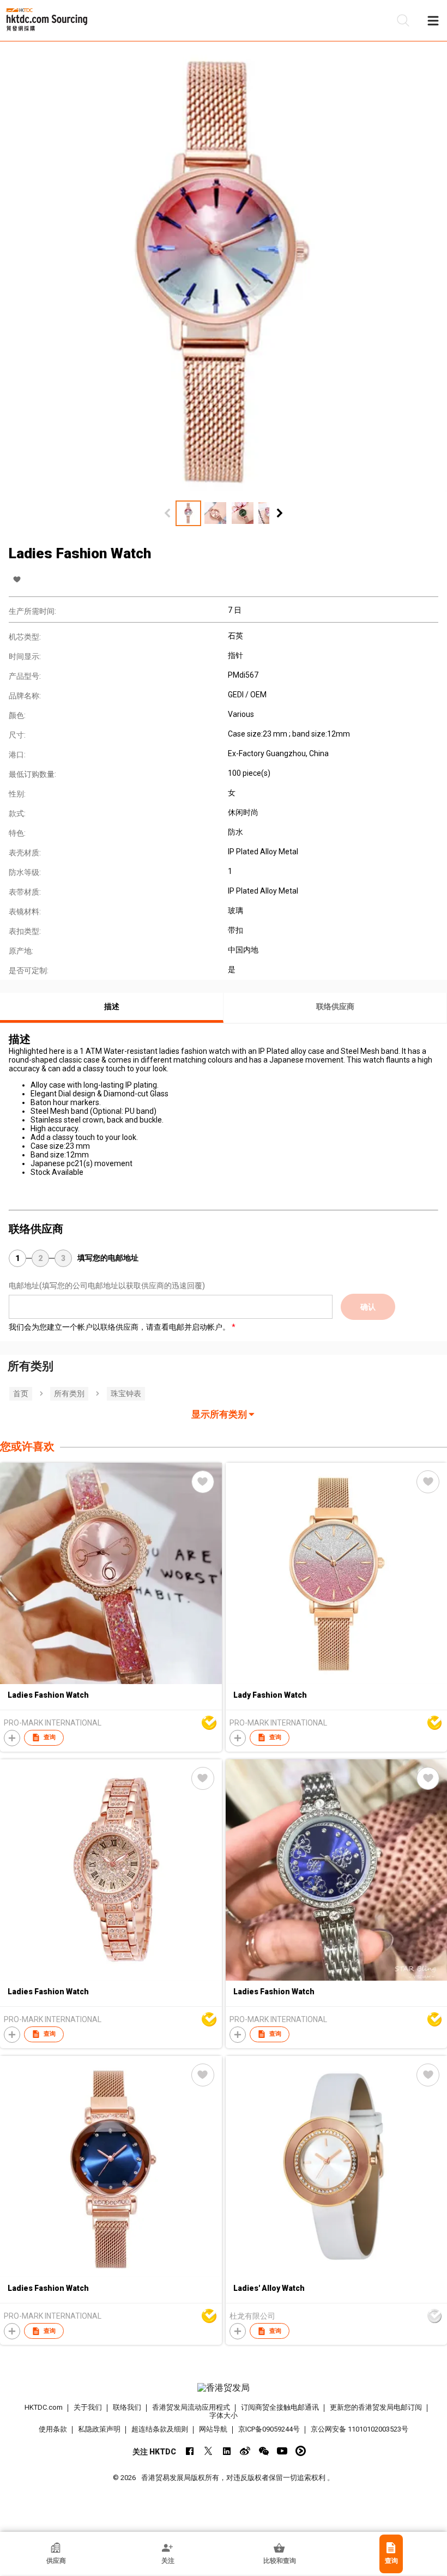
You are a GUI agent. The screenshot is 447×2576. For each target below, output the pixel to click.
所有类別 (69, 1393)
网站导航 (213, 2429)
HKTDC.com (44, 2407)
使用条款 (53, 2429)
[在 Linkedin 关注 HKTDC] (226, 2451)
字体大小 (224, 2415)
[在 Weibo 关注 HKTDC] (245, 2451)
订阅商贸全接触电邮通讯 (280, 2407)
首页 (21, 1393)
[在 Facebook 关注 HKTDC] (189, 2451)
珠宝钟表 (126, 1393)
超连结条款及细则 (160, 2429)
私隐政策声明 (99, 2429)
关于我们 (88, 2407)
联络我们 (127, 2407)
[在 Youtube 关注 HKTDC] (282, 2451)
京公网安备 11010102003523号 (360, 2429)
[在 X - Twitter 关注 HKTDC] (208, 2451)
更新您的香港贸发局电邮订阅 (376, 2407)
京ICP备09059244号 (269, 2429)
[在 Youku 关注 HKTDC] (301, 2451)
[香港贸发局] (224, 2388)
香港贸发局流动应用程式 (191, 2407)
